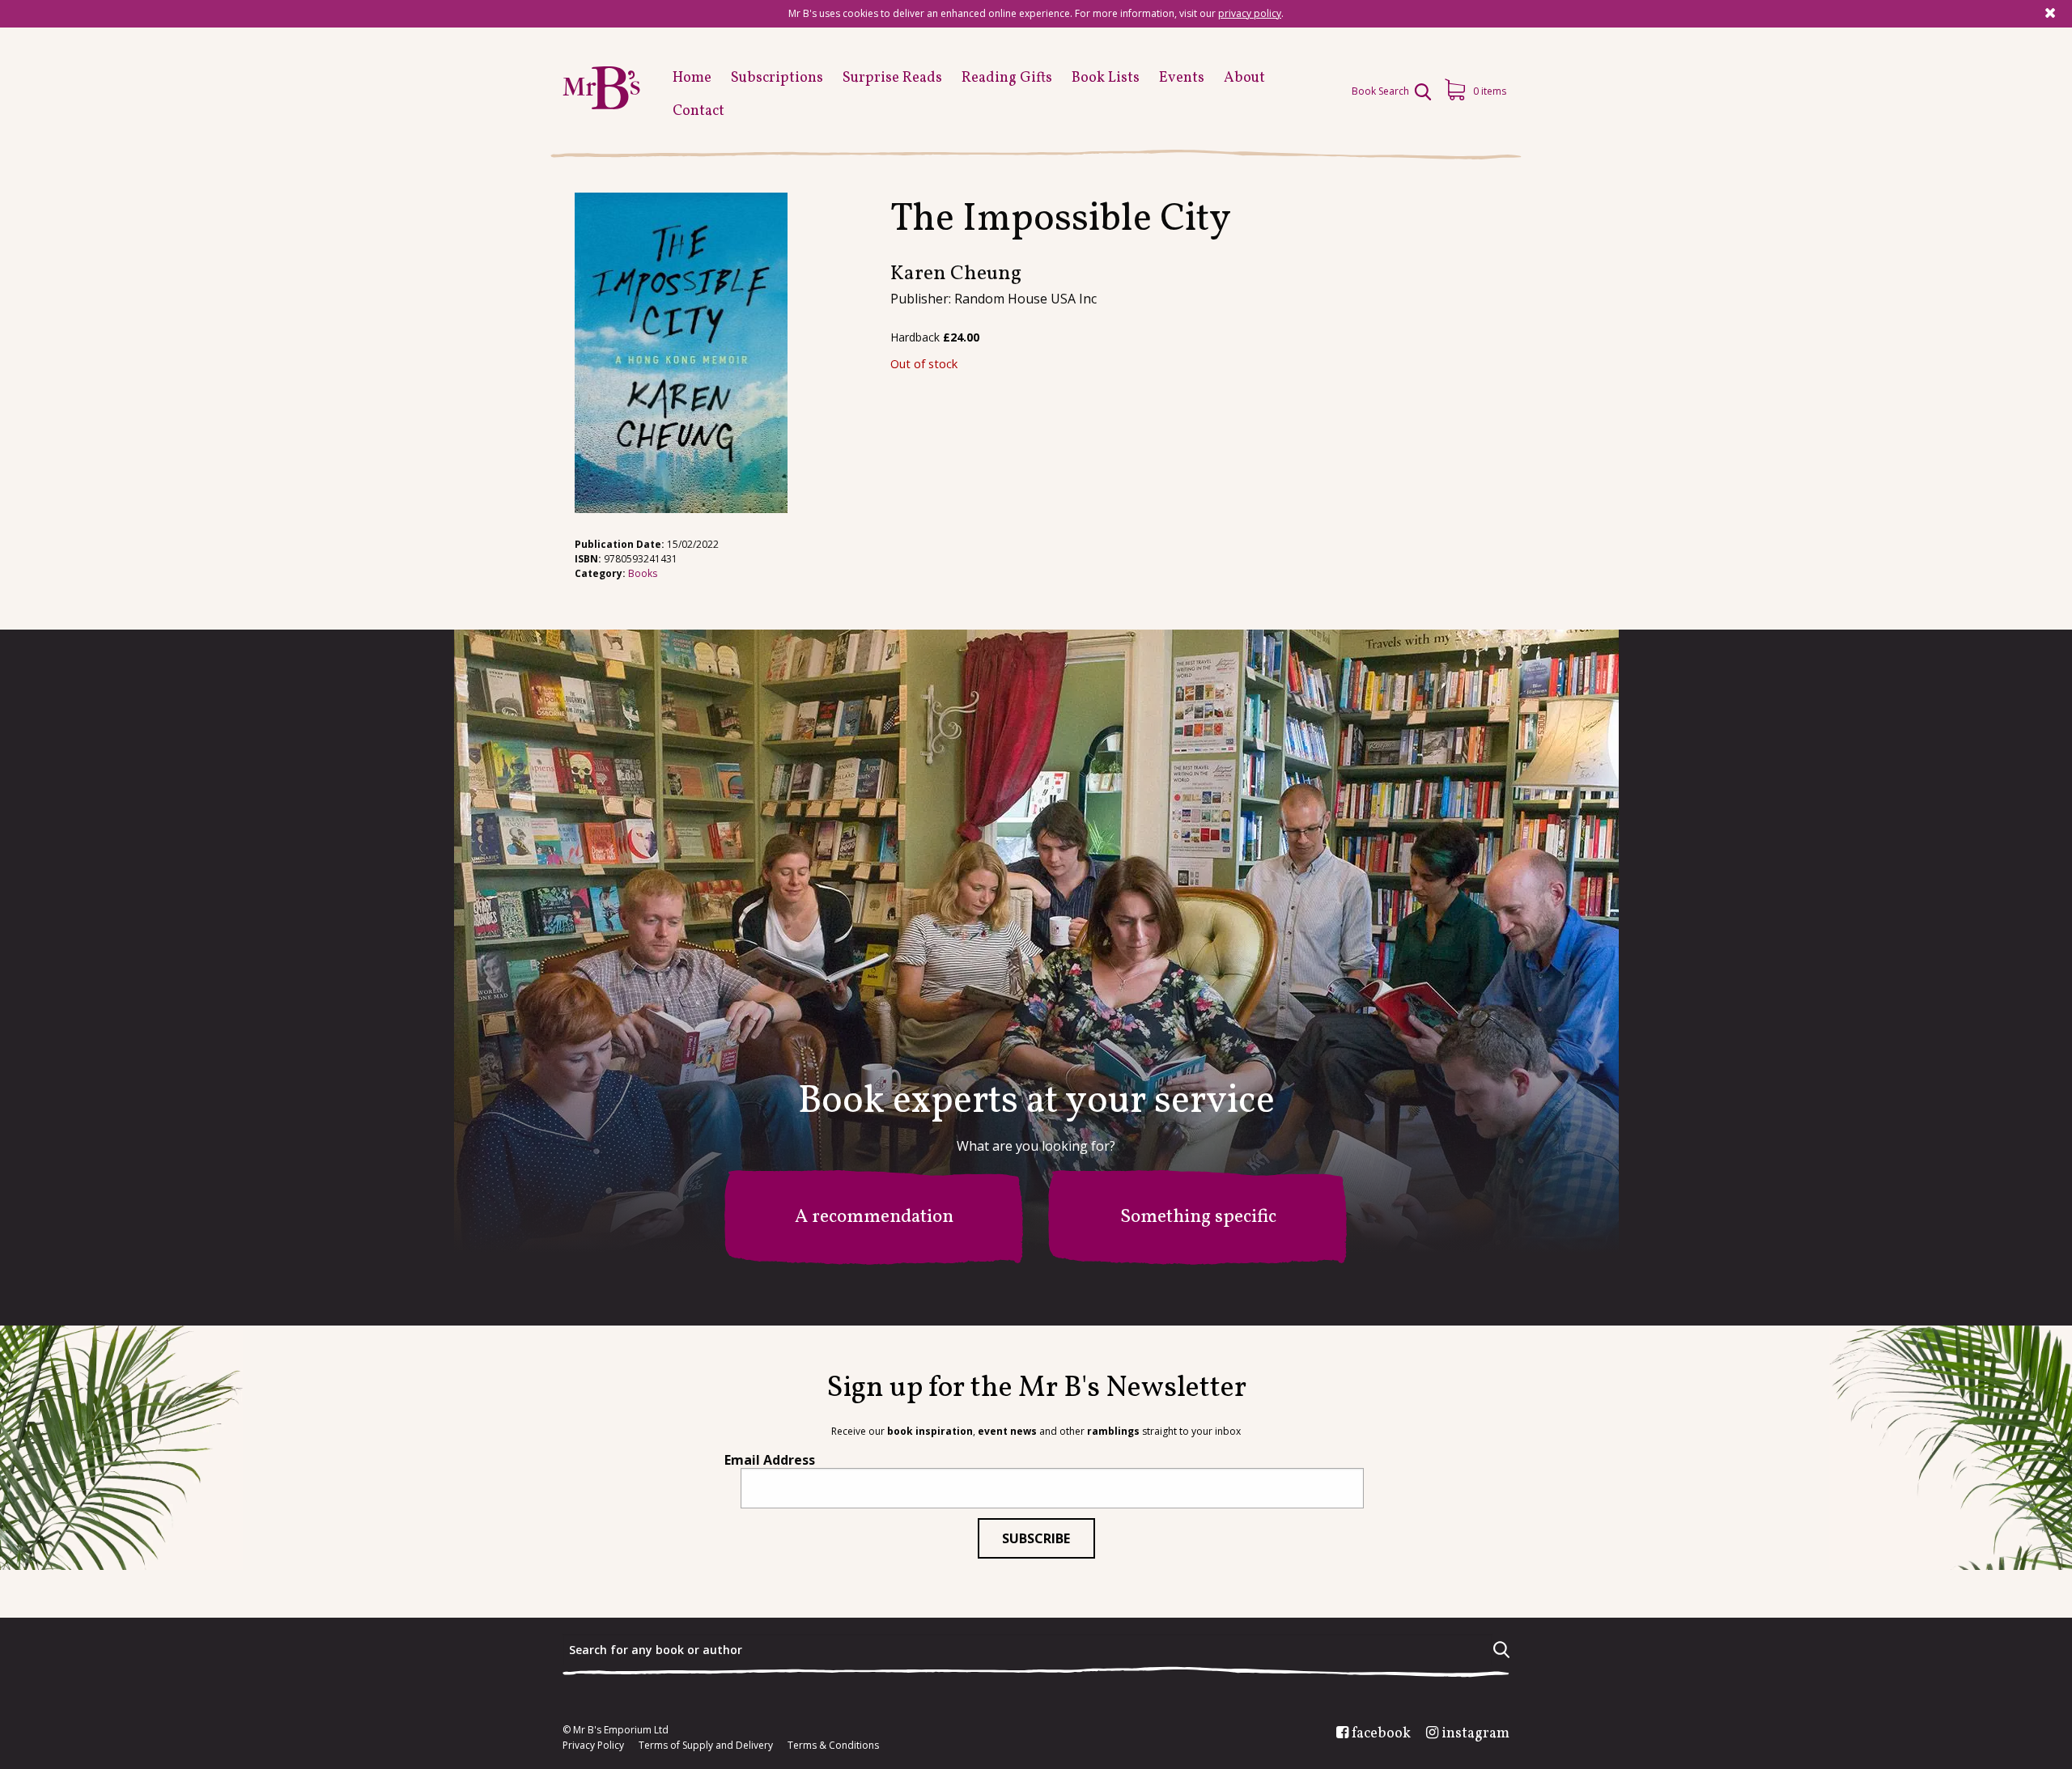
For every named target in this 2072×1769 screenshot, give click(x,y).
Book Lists (1106, 78)
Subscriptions (777, 78)
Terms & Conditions (833, 1746)
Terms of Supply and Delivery (706, 1746)
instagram (1475, 1734)
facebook (1381, 1734)
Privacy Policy (593, 1746)
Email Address (770, 1460)
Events (1182, 78)
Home (692, 78)
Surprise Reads (892, 78)
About (1244, 78)
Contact (698, 111)
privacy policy (1250, 13)
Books (643, 573)
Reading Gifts (1007, 78)
